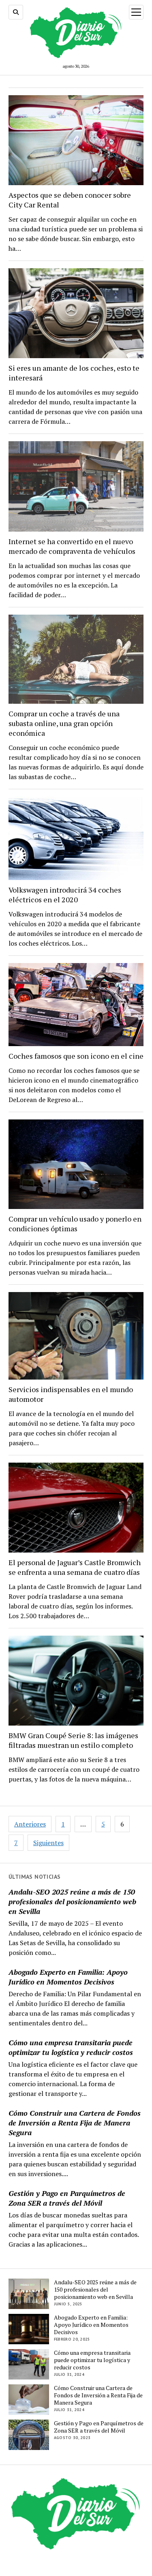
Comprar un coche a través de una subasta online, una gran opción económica (64, 723)
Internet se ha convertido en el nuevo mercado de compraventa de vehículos (72, 546)
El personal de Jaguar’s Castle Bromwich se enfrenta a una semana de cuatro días (75, 1567)
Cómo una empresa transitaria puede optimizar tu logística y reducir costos (71, 2047)
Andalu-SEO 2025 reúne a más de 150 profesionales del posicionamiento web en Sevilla (72, 1901)
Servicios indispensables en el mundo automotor (71, 1394)
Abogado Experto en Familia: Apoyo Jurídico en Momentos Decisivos (68, 1977)
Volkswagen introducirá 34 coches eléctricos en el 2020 (65, 895)
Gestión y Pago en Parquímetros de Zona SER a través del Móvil (67, 2198)
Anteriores (30, 1824)
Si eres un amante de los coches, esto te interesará (74, 373)
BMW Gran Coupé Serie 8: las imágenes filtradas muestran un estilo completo (73, 1740)
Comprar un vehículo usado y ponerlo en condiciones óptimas (75, 1224)
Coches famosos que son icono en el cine (76, 1056)
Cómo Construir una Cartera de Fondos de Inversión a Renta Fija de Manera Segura (75, 2123)
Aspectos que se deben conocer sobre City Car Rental (70, 200)
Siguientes (48, 1843)
